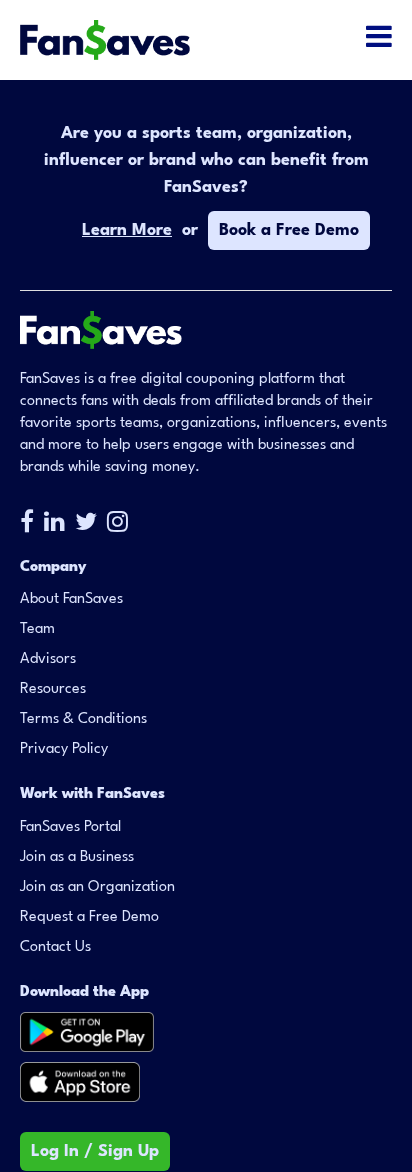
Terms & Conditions (83, 719)
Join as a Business (77, 857)
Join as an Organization (97, 887)
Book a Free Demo (289, 230)
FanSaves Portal (70, 827)
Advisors (48, 659)
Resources (53, 689)
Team (37, 629)
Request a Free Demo (89, 917)
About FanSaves (71, 599)
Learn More (127, 230)
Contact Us (55, 947)
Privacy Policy (64, 749)
